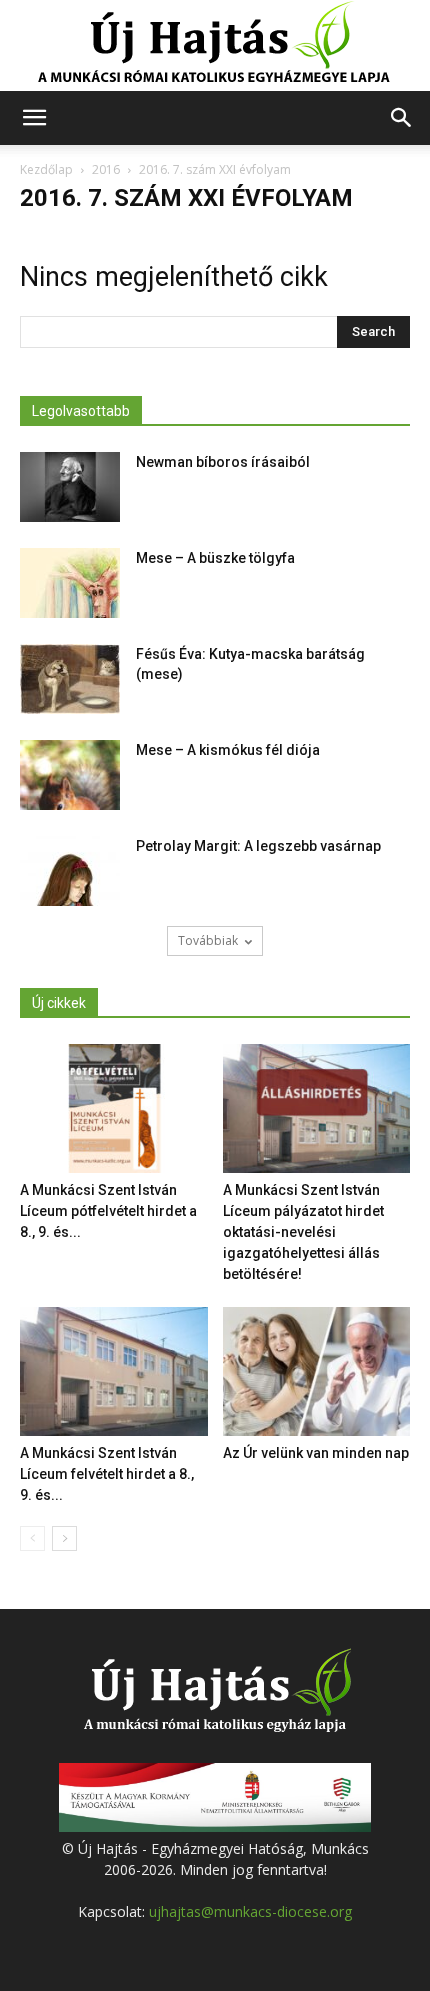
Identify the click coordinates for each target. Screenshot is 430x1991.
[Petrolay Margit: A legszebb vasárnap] (70, 871)
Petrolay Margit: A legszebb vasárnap (258, 846)
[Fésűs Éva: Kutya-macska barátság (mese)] (70, 679)
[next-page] (64, 1538)
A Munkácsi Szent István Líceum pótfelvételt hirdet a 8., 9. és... (108, 1211)
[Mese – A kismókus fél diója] (70, 775)
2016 (106, 169)
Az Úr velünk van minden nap (316, 1453)
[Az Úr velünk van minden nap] (317, 1371)
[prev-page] (32, 1538)
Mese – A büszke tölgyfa (215, 558)
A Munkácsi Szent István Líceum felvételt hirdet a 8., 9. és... (107, 1474)
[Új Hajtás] (215, 46)
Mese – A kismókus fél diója (228, 750)
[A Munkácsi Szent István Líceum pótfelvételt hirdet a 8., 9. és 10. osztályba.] (114, 1108)
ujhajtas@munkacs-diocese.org (250, 1911)
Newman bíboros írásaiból (223, 462)
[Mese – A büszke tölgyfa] (70, 583)
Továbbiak (208, 940)
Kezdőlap (46, 169)
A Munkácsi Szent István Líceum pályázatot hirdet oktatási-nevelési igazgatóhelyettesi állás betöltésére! (303, 1232)
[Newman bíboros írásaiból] (70, 487)
